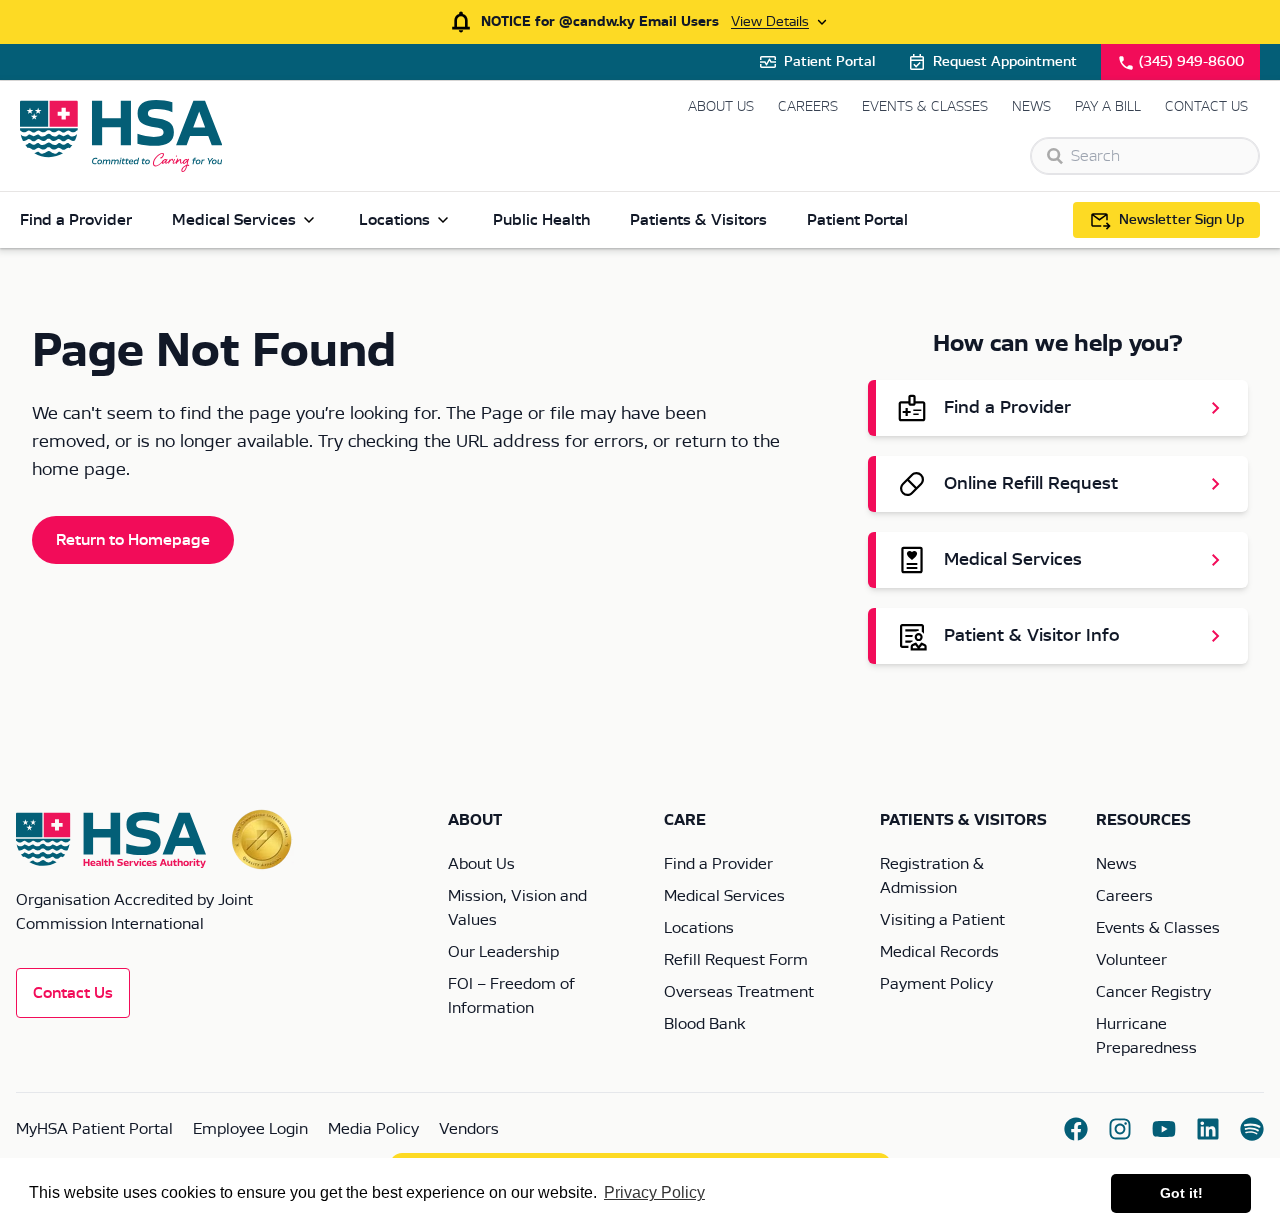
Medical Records (939, 952)
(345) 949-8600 (1191, 62)
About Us (721, 107)
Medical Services (234, 220)
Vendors (469, 1129)
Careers (808, 107)
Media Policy (373, 1129)
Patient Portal (829, 62)
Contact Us (1206, 107)
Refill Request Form (736, 960)
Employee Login (250, 1129)
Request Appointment (1005, 62)
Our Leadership (503, 952)
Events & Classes (925, 107)
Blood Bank (704, 1024)
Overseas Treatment (739, 992)
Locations (394, 220)
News (1031, 107)
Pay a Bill (1108, 107)
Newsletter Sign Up (1181, 220)
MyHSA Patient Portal (94, 1129)
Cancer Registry (1153, 992)
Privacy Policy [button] (654, 1192)
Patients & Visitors (698, 220)
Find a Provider (76, 220)
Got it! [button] (1181, 1193)
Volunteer (1131, 960)
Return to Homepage (133, 540)
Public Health (541, 220)
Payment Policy (936, 984)
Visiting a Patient (942, 920)
